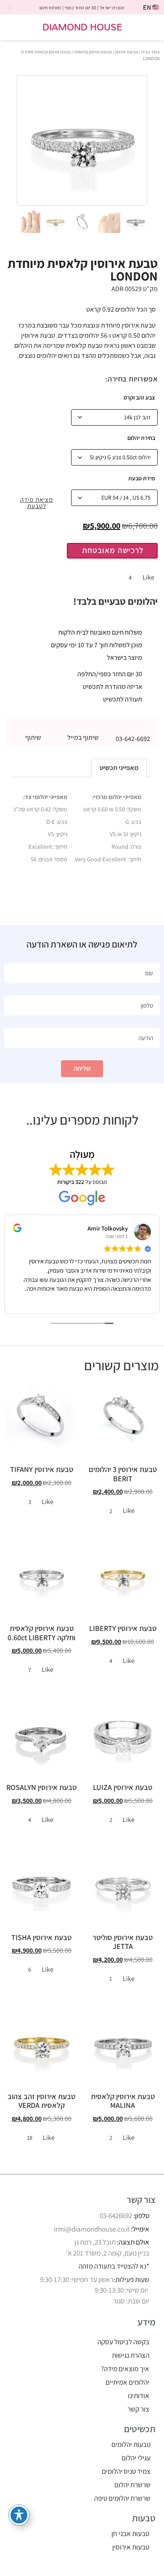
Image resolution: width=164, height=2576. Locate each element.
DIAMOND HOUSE (82, 27)
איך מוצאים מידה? (125, 2369)
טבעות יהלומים (131, 2444)
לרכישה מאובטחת (113, 550)
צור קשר (138, 2409)
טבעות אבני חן (130, 2534)
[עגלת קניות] (14, 28)
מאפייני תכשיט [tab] (119, 768)
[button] (152, 27)
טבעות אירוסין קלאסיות (93, 52)
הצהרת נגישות (131, 2355)
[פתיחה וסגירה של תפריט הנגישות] (19, 2515)
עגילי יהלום (136, 2458)
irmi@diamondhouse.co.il (92, 2229)
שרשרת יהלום (132, 2485)
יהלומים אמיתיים (127, 2382)
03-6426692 (116, 2216)
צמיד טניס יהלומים (126, 2471)
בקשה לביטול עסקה (123, 2342)
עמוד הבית (151, 52)
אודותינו (139, 2396)
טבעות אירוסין (127, 52)
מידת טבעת (142, 478)
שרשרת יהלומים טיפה (122, 2498)
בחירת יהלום (141, 438)
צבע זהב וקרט (139, 397)
